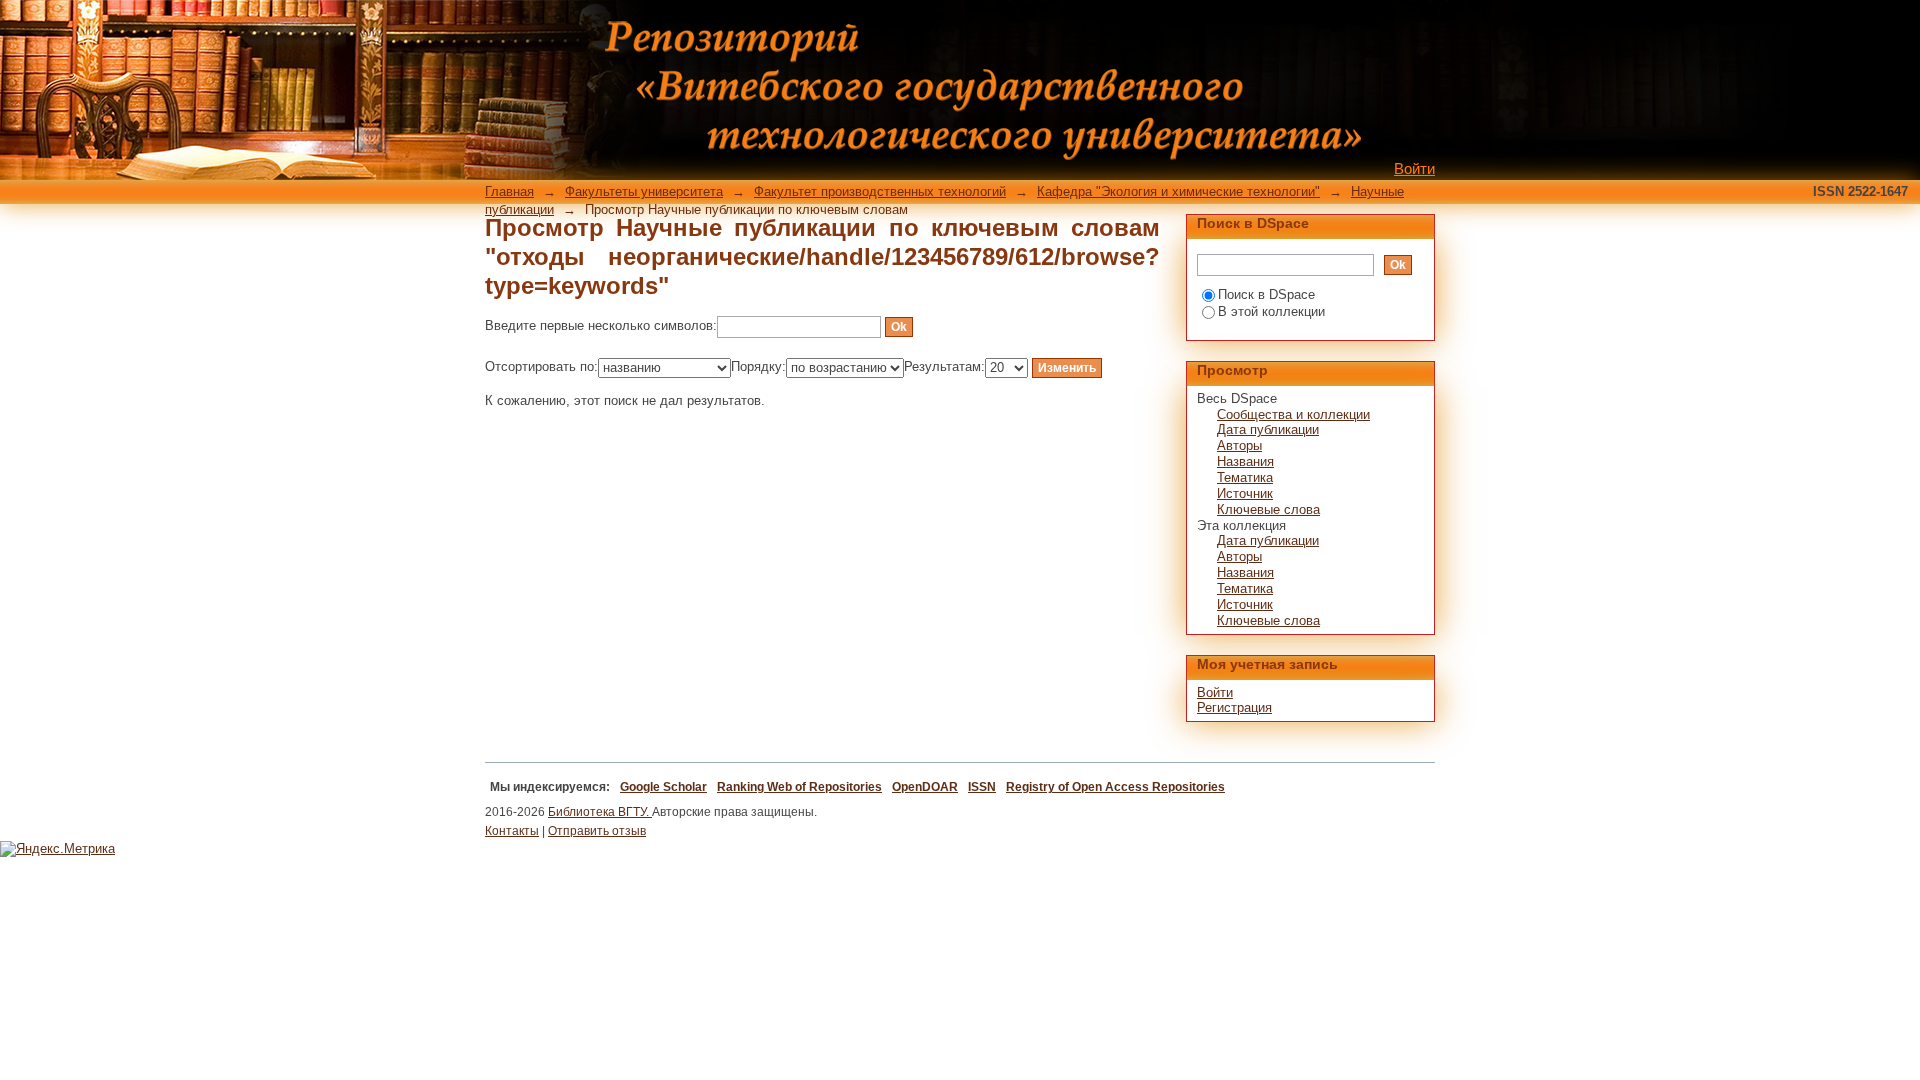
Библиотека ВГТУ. (600, 812)
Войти (1414, 168)
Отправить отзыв (597, 831)
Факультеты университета (644, 191)
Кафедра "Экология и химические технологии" (1178, 191)
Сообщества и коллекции (1293, 414)
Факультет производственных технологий (880, 191)
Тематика (1245, 477)
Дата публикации (1268, 429)
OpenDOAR (925, 787)
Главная (509, 191)
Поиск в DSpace (1266, 294)
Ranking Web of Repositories (799, 787)
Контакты (512, 831)
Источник (1245, 493)
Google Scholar (663, 787)
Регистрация (1234, 707)
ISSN (982, 787)
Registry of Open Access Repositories (1115, 787)
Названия (1245, 461)
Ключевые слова (1268, 509)
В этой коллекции (1271, 311)
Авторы (1239, 445)
